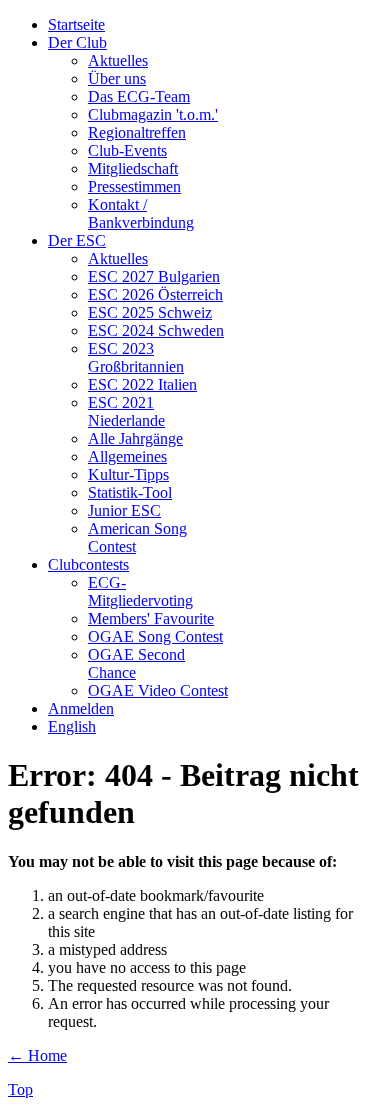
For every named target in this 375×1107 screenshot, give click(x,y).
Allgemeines (127, 456)
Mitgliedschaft (133, 168)
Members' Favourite (151, 618)
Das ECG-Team (139, 96)
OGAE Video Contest (158, 690)
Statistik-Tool (130, 492)
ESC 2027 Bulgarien (154, 276)
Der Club (77, 42)
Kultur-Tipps (128, 474)
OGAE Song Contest (155, 636)
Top (20, 1089)
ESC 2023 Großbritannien (136, 357)
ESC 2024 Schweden (156, 330)
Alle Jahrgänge (135, 438)
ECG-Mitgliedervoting (140, 591)
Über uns (117, 78)
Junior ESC (124, 510)
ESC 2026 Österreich (155, 294)
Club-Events (127, 150)
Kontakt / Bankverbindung (141, 213)
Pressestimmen (134, 186)
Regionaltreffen (137, 132)
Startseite (76, 24)
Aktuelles (118, 60)
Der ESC (77, 240)
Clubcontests (88, 564)
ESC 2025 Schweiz (150, 312)
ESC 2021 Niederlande (126, 411)
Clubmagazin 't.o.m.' (153, 114)
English (72, 726)
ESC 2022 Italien (142, 384)
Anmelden (81, 708)
